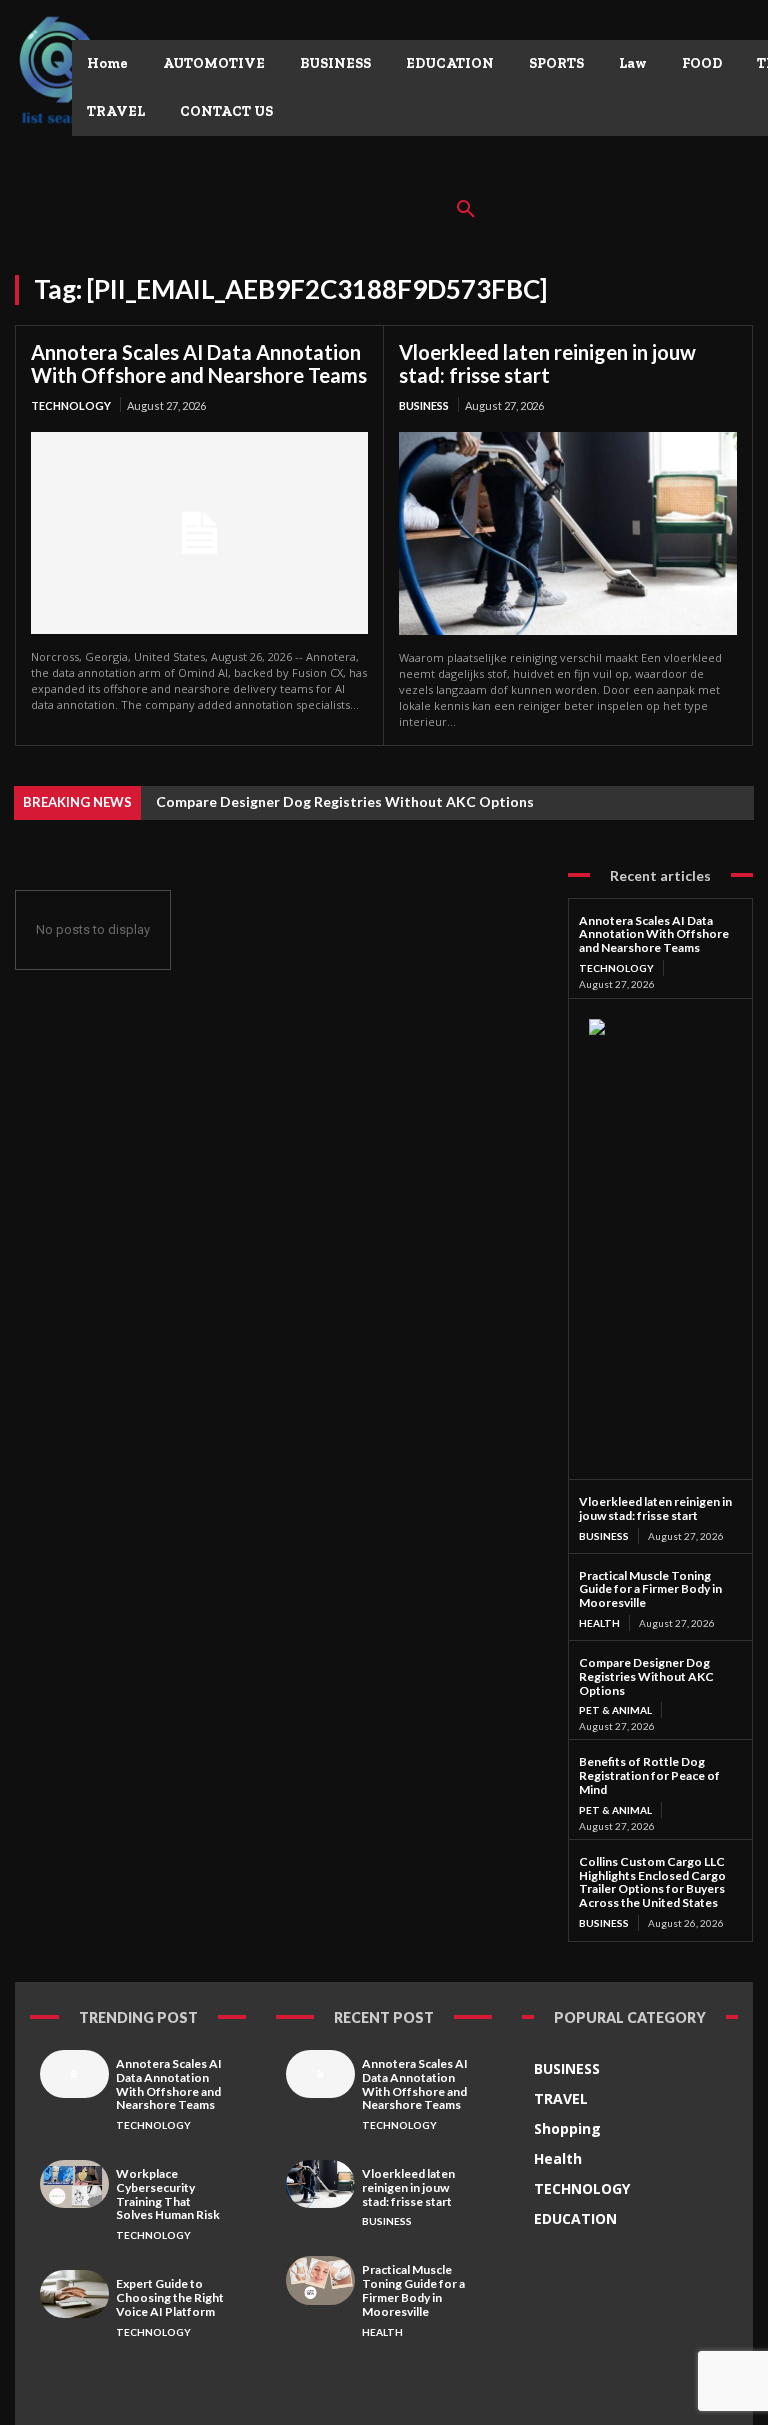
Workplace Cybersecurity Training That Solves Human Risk (168, 2194)
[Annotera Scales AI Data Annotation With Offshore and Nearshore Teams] (199, 533)
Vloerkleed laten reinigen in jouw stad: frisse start (547, 363)
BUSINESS (424, 405)
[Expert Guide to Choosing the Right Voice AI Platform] (74, 2294)
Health (599, 1623)
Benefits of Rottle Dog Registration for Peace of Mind (649, 1775)
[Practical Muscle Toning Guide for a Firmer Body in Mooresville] (320, 2280)
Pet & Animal (615, 1710)
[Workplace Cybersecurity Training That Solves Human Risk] (74, 2184)
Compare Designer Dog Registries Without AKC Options (345, 801)
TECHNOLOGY (71, 405)
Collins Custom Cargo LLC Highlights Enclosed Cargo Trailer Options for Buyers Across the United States (652, 1882)
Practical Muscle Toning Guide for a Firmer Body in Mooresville (650, 1589)
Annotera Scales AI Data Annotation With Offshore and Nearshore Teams (199, 363)
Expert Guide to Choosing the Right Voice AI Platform (170, 2297)
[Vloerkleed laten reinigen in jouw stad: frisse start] (568, 533)
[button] (466, 210)
